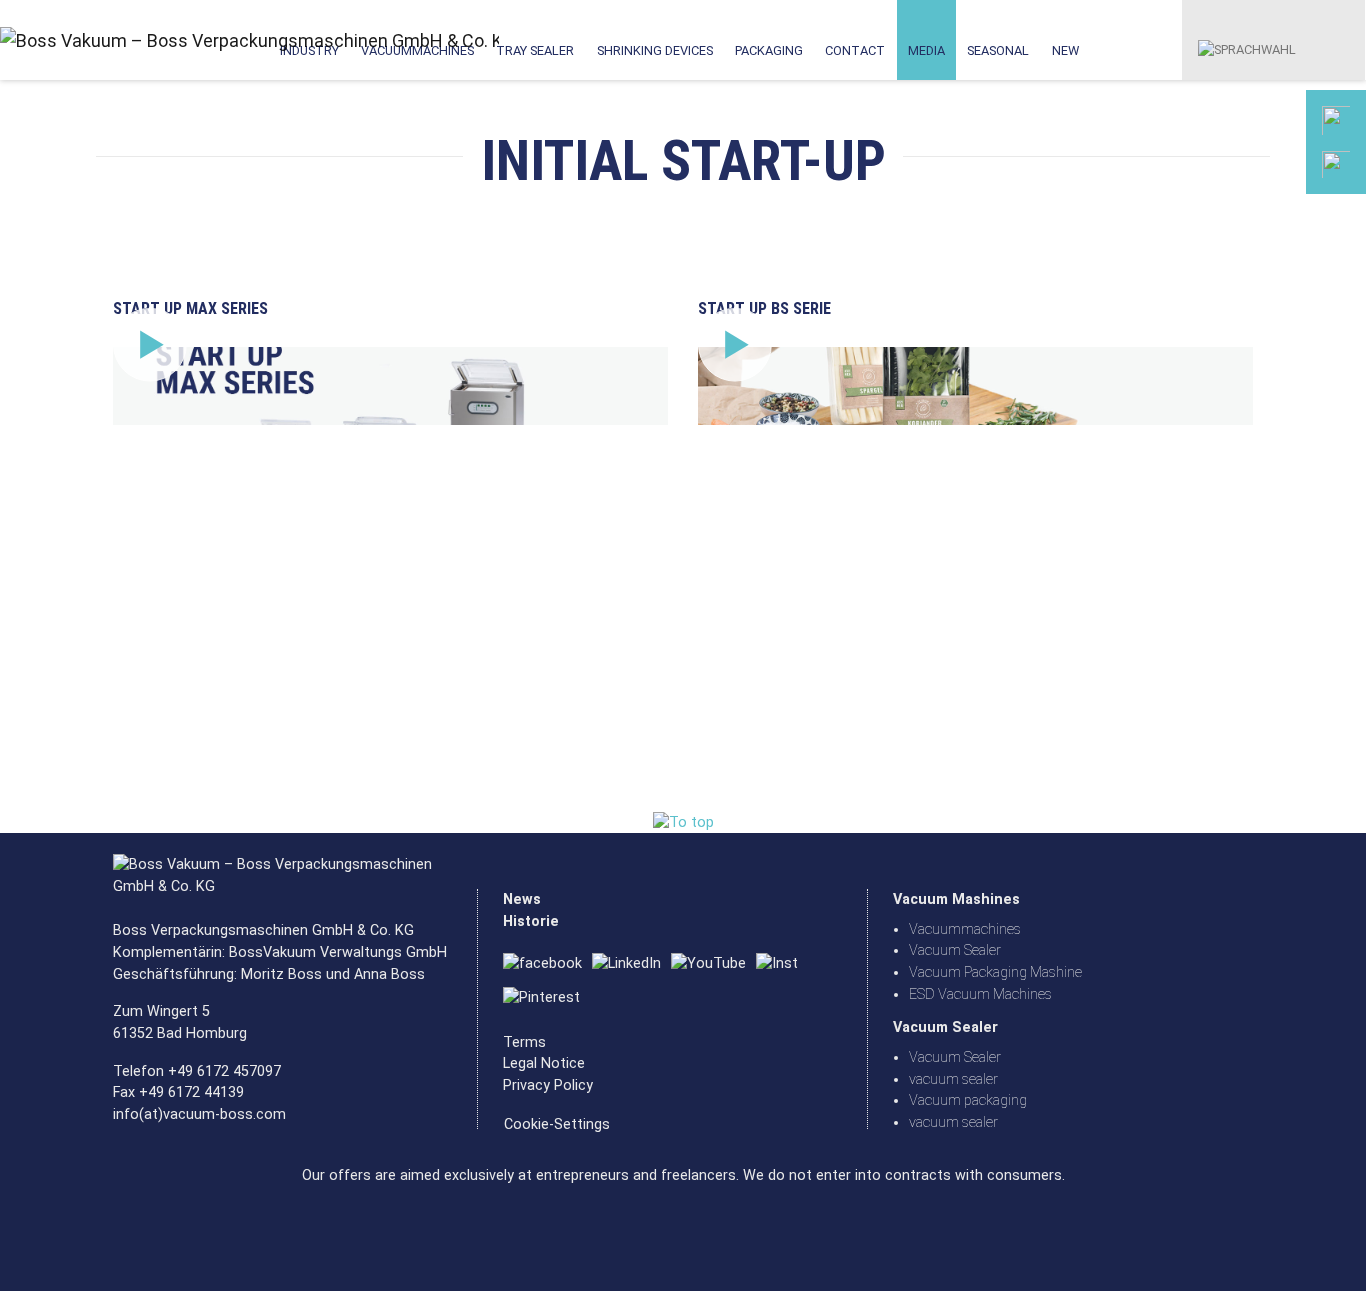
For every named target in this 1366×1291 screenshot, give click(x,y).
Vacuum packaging (968, 1100)
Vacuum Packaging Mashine (995, 972)
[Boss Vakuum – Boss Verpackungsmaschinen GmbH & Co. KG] (88, 40)
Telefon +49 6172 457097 (197, 1071)
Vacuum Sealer (955, 950)
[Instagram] (782, 964)
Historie (531, 921)
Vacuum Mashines (956, 899)
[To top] (683, 822)
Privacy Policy (548, 1085)
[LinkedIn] (631, 964)
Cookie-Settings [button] (557, 1124)
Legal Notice (544, 1063)
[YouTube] (713, 964)
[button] (1247, 39)
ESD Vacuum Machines (980, 994)
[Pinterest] (546, 998)
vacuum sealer (953, 1079)
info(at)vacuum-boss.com (199, 1114)
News (522, 899)
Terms (524, 1042)
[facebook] (547, 964)
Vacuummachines (965, 929)
